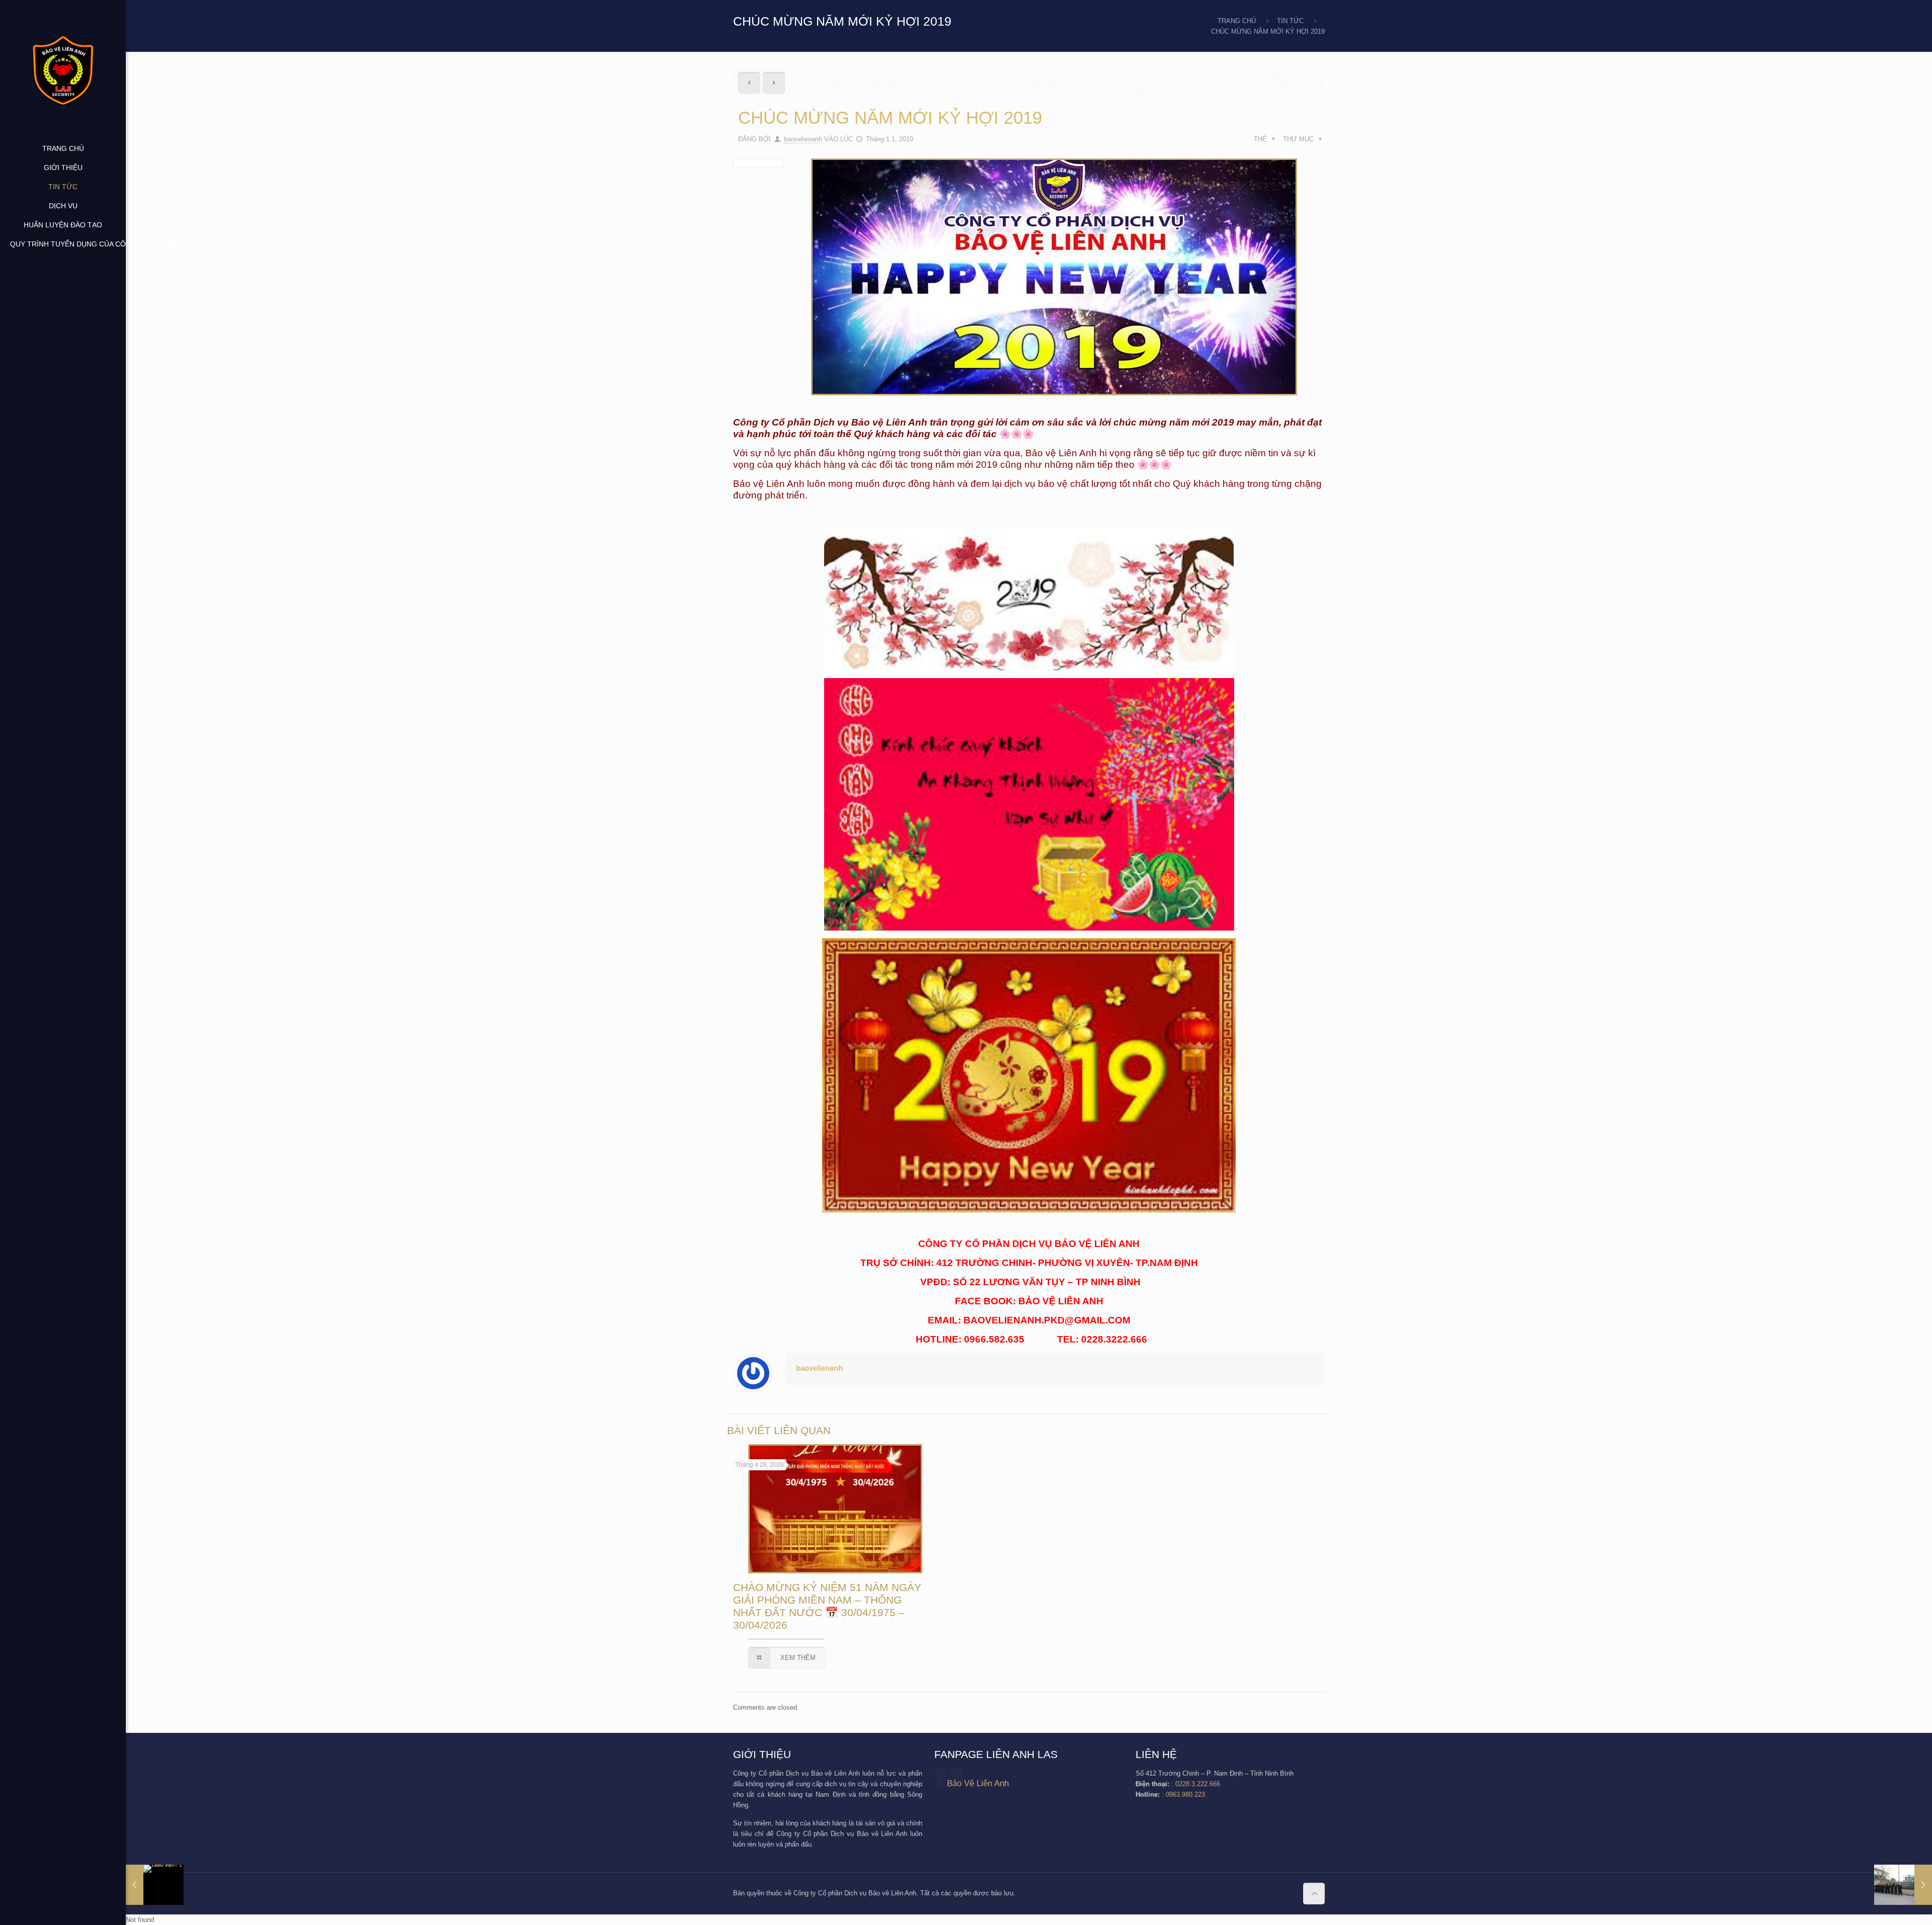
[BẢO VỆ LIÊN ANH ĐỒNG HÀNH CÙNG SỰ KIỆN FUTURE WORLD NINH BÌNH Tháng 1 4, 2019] (1903, 1885)
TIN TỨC (1290, 21)
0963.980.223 (1185, 1794)
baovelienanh (803, 139)
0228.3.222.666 (1198, 1784)
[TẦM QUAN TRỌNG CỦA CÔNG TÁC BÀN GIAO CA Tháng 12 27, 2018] (155, 1885)
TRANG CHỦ (1237, 21)
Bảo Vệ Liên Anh (978, 1783)
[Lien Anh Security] (63, 69)
